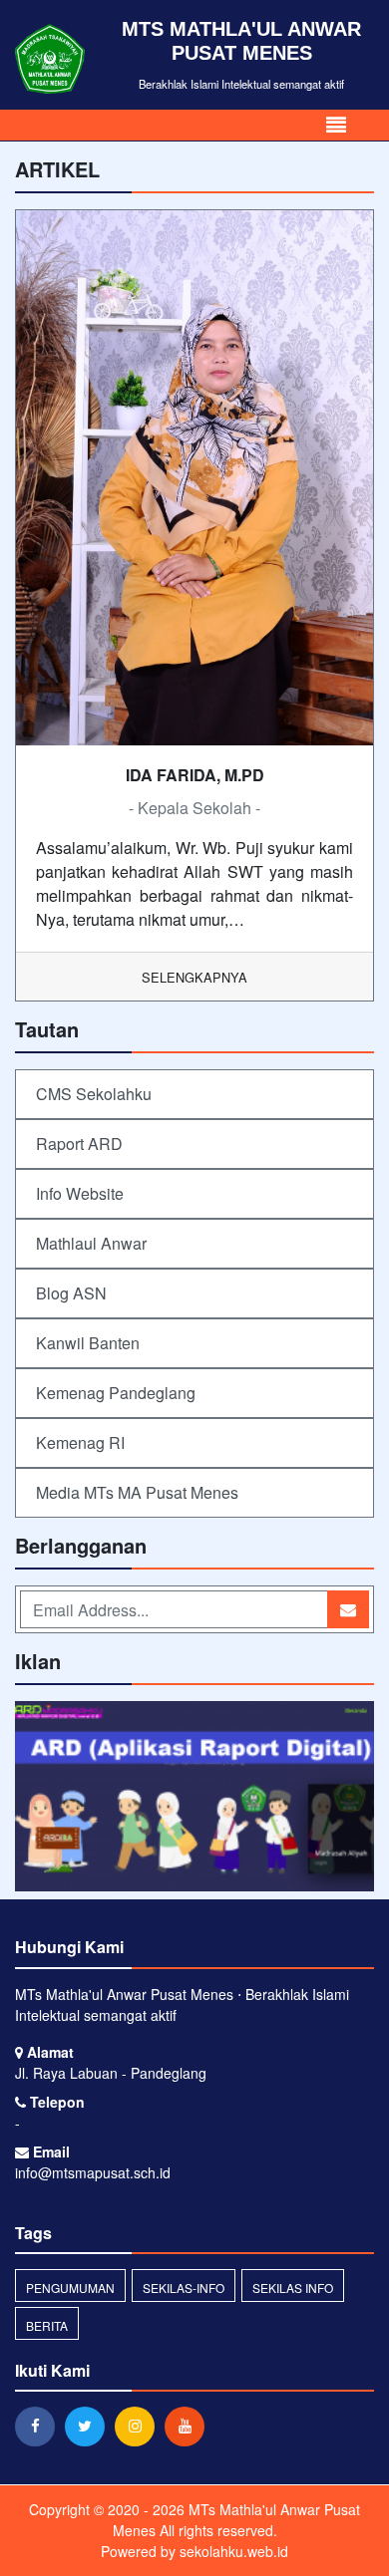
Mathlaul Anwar (91, 1243)
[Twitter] (90, 2426)
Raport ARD (79, 1144)
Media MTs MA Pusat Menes (137, 1492)
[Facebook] (40, 2426)
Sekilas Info (293, 2288)
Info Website (80, 1193)
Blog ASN (71, 1293)
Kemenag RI (80, 1442)
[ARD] (194, 1798)
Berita (47, 2325)
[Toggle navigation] (336, 125)
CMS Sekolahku (94, 1094)
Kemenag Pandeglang (116, 1393)
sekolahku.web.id (234, 2551)
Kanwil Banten (88, 1343)
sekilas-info (184, 2288)
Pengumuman (70, 2288)
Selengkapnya (194, 977)
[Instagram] (140, 2426)
